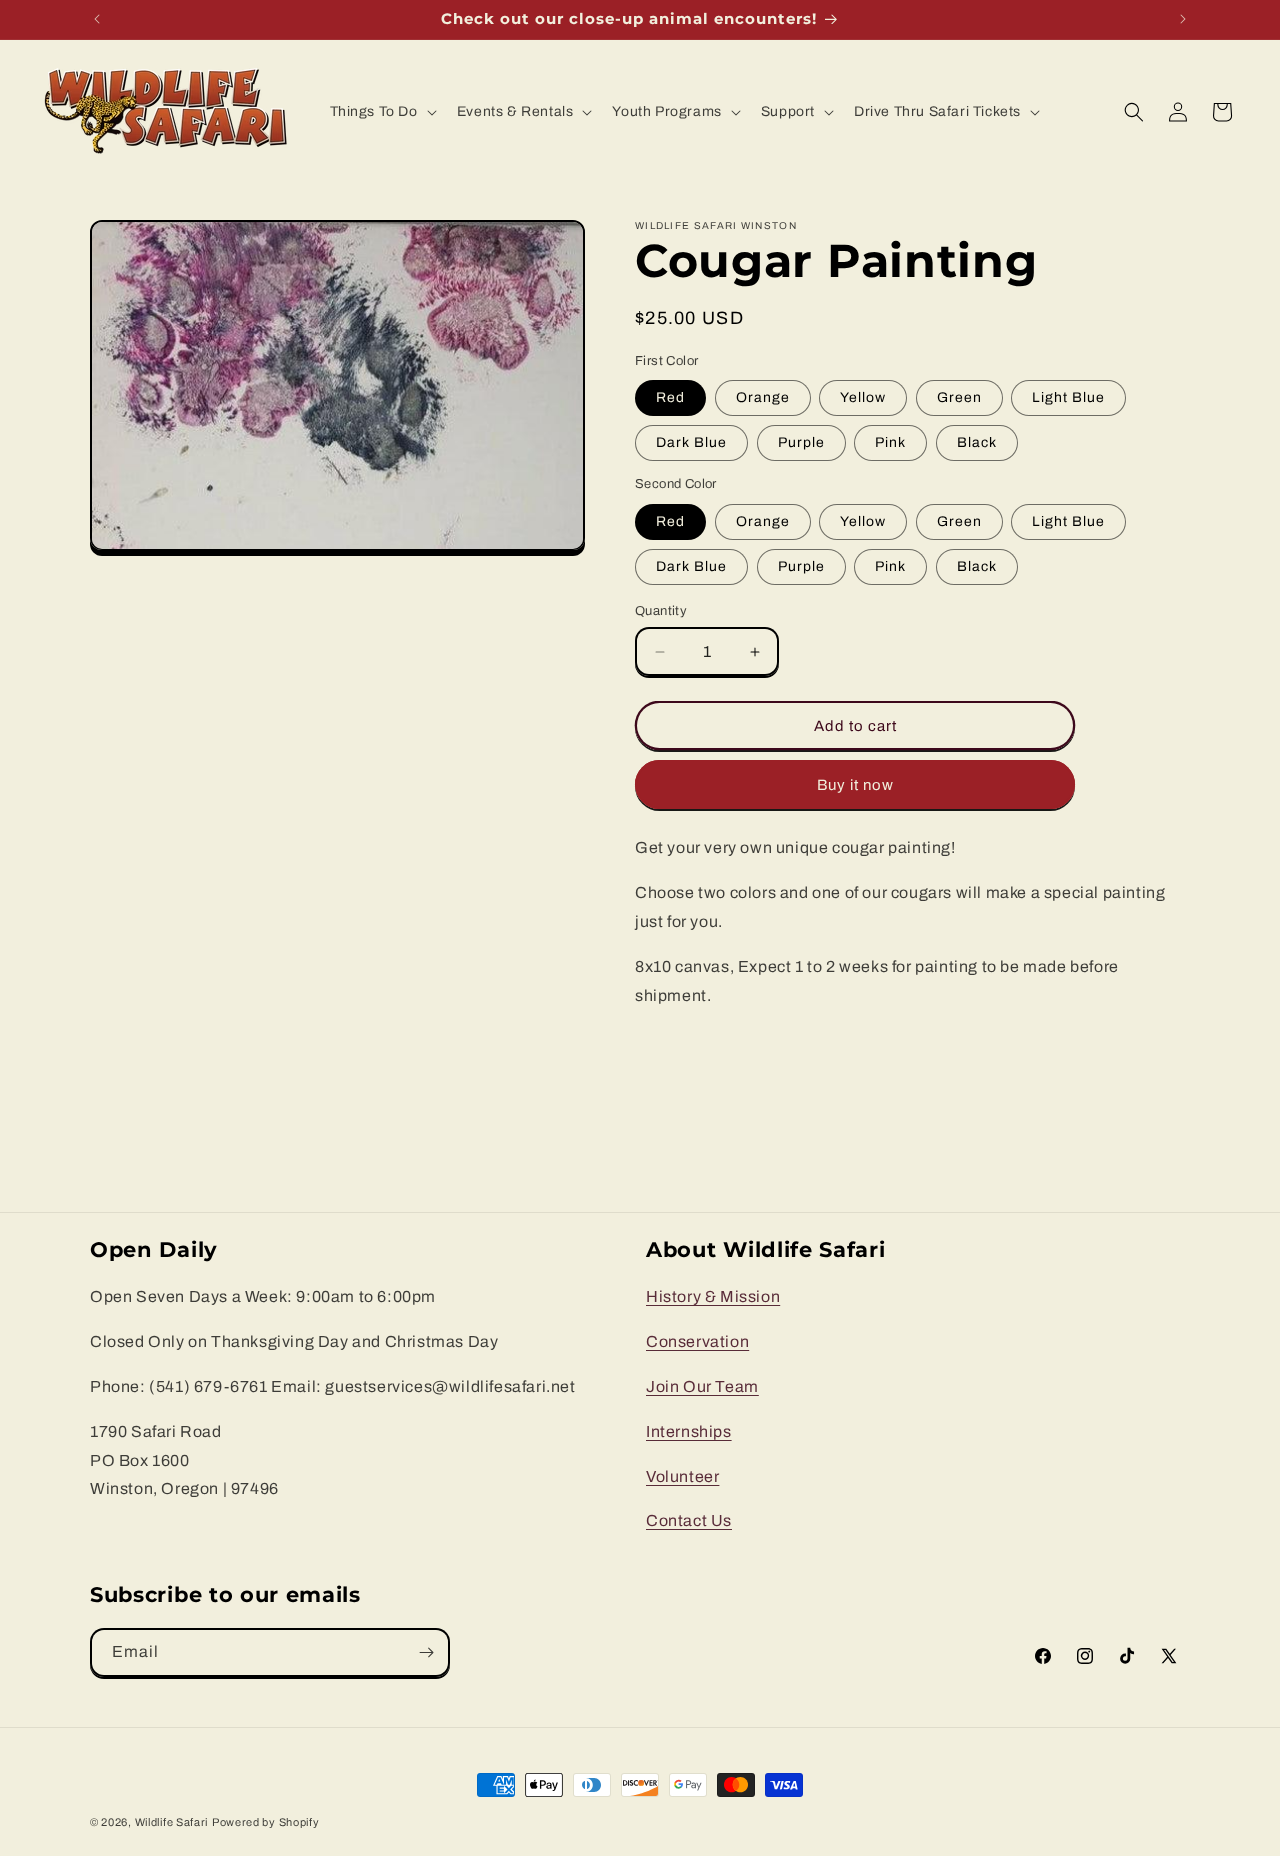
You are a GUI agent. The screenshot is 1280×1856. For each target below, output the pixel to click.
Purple (801, 442)
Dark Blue (691, 442)
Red (670, 397)
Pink (890, 442)
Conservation (697, 1341)
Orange (763, 397)
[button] (381, 112)
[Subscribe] (426, 1652)
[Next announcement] (1183, 19)
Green (959, 397)
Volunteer (682, 1475)
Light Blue (1068, 397)
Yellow (863, 397)
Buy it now (855, 785)
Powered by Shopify (266, 1822)
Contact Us (689, 1520)
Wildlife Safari (172, 1822)
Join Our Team (702, 1385)
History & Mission (713, 1296)
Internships (689, 1430)
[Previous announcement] (97, 19)
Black (977, 442)
